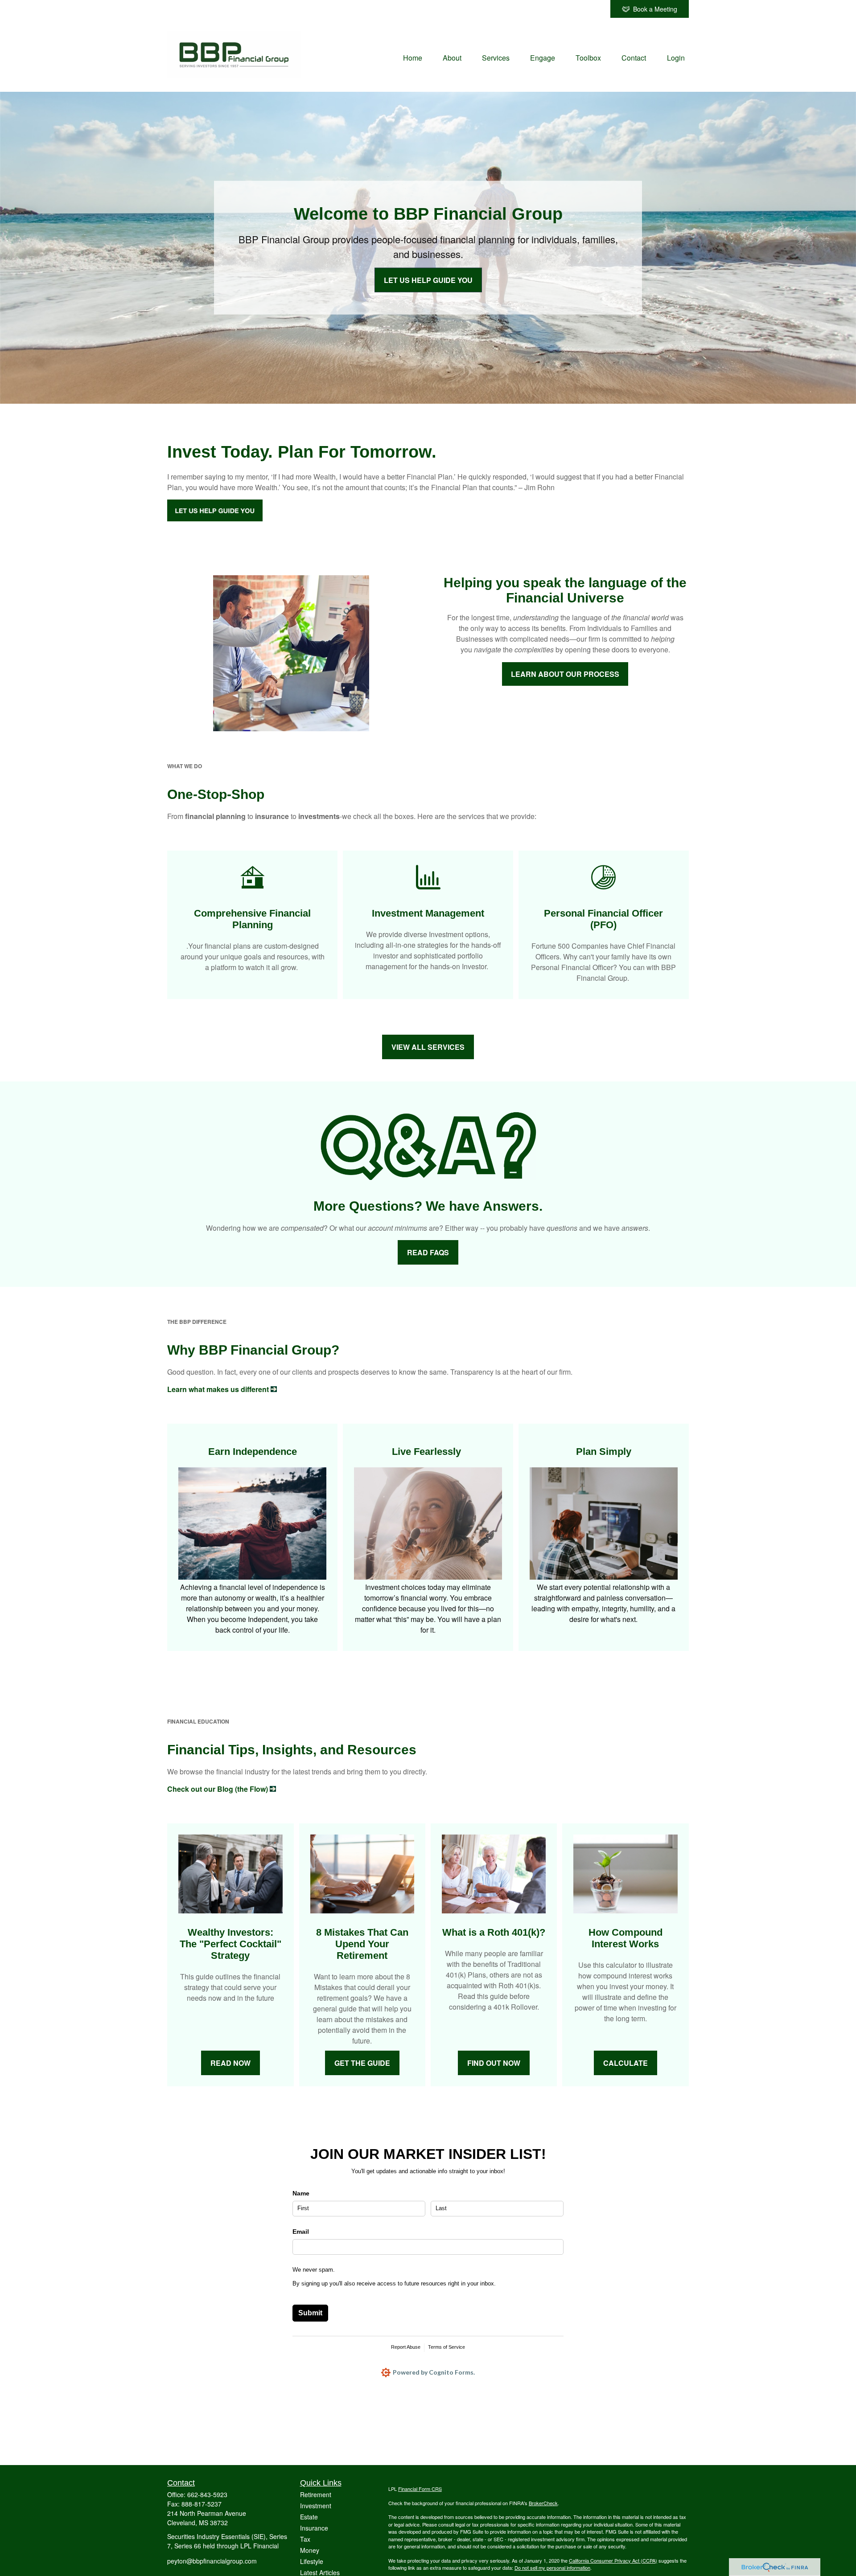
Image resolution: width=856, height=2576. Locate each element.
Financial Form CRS (420, 2489)
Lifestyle (312, 2561)
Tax (305, 2539)
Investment (316, 2506)
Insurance (314, 2528)
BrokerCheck (543, 2503)
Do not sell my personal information (552, 2568)
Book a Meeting (655, 9)
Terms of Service (447, 2347)
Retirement (316, 2494)
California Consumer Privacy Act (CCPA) (613, 2560)
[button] (413, 57)
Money (310, 2550)
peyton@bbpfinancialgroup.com (212, 2561)
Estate (309, 2517)
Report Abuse (406, 2347)
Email (301, 2232)
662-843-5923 (207, 2494)
